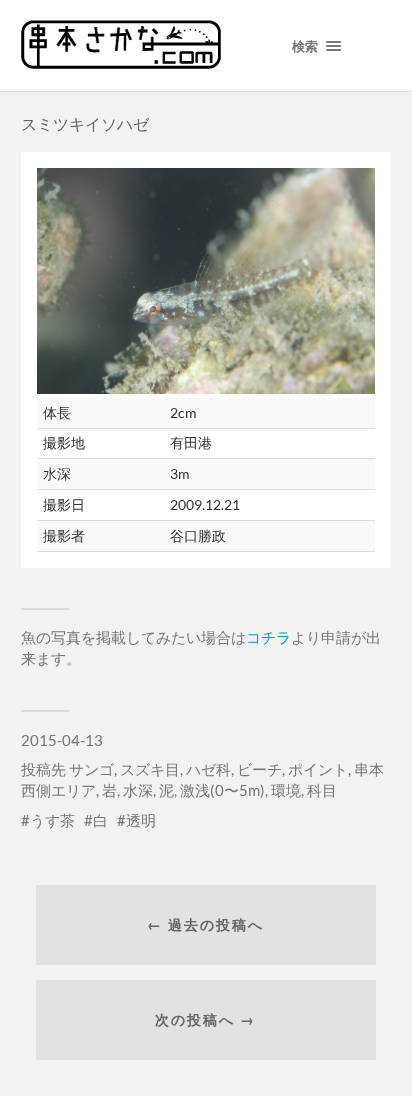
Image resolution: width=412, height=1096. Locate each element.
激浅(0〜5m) (222, 790)
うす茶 (52, 820)
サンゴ (91, 769)
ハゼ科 (208, 769)
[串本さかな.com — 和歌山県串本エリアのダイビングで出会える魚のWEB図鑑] (121, 62)
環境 (286, 790)
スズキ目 (150, 769)
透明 (141, 820)
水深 (138, 790)
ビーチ (259, 769)
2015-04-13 (62, 740)
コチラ (268, 637)
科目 (322, 790)
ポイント (318, 769)
